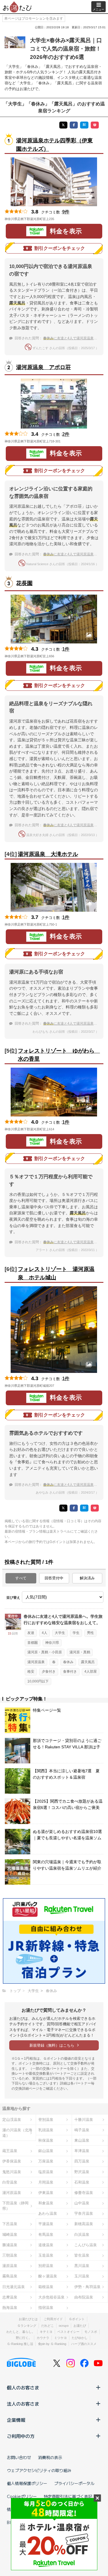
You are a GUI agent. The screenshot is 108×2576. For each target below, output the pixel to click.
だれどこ (48, 2326)
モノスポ (91, 2332)
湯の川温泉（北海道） (17, 2133)
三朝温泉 (10, 2255)
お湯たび (80, 2326)
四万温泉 (82, 2161)
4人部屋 (91, 1672)
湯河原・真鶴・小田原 (45, 1652)
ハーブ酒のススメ (84, 2344)
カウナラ (43, 2338)
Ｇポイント (77, 2319)
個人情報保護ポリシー (27, 2483)
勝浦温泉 (10, 2245)
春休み (68, 1662)
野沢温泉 (82, 2172)
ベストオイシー (68, 2332)
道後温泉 (46, 2245)
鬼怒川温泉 (12, 2172)
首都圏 (33, 1643)
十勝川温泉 (84, 2120)
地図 (62, 219)
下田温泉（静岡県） (15, 2206)
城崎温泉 (10, 2235)
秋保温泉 (46, 2140)
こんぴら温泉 (86, 2245)
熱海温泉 (10, 2308)
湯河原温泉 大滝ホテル (48, 854)
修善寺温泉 (84, 2193)
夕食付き (49, 1672)
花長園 (24, 583)
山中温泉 (82, 2203)
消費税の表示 (50, 2457)
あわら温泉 (48, 2213)
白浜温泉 (82, 2235)
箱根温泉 (46, 2287)
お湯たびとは (28, 2319)
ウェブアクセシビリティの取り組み (39, 2470)
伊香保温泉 (12, 2161)
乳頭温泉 (46, 2130)
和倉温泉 (46, 2203)
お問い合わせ (19, 2457)
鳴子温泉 (82, 2130)
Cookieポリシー (22, 2496)
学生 (76, 1633)
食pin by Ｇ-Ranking (52, 2344)
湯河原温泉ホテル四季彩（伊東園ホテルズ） (54, 145)
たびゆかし (80, 2338)
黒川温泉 (82, 2266)
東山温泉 (82, 2140)
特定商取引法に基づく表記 (68, 2496)
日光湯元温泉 (14, 2287)
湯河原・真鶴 (80, 1652)
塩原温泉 (46, 2172)
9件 (66, 212)
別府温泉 (46, 2266)
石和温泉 (82, 2182)
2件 (66, 434)
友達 (31, 1633)
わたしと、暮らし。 (21, 2332)
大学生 (60, 1633)
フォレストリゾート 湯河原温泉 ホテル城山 (56, 1273)
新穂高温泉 (84, 2224)
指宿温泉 (46, 2308)
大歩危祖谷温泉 (51, 2297)
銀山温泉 (46, 2151)
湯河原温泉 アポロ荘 (43, 367)
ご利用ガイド (53, 2319)
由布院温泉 (84, 2297)
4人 (44, 1633)
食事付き (70, 1672)
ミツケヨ (60, 2338)
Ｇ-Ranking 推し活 (20, 2344)
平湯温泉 (46, 2224)
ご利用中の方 (21, 2436)
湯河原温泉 (36, 1662)
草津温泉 (82, 2151)
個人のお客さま (23, 2387)
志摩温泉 (10, 2297)
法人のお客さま (23, 2404)
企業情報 (16, 2420)
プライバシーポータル (74, 2483)
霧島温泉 (10, 2276)
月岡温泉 (46, 2182)
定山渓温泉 (12, 2120)
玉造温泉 (46, 2255)
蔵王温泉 (10, 2151)
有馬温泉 (46, 2235)
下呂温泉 (10, 2224)
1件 (66, 649)
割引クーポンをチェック (60, 248)
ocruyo (64, 2326)
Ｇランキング (27, 2326)
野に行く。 (24, 2338)
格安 (31, 1672)
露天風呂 (88, 1662)
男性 (90, 1633)
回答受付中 (54, 1578)
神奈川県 (52, 1643)
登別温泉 (46, 2120)
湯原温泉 (10, 2266)
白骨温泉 (10, 2182)
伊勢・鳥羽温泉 (87, 2287)
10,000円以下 (38, 1681)
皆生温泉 (82, 2255)
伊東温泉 (46, 2193)
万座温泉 (46, 2161)
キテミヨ (46, 2332)
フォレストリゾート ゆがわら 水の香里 (57, 1055)
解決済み (87, 1578)
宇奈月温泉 (84, 2213)
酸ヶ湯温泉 (48, 2276)
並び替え (13, 1598)
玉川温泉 (82, 2276)
